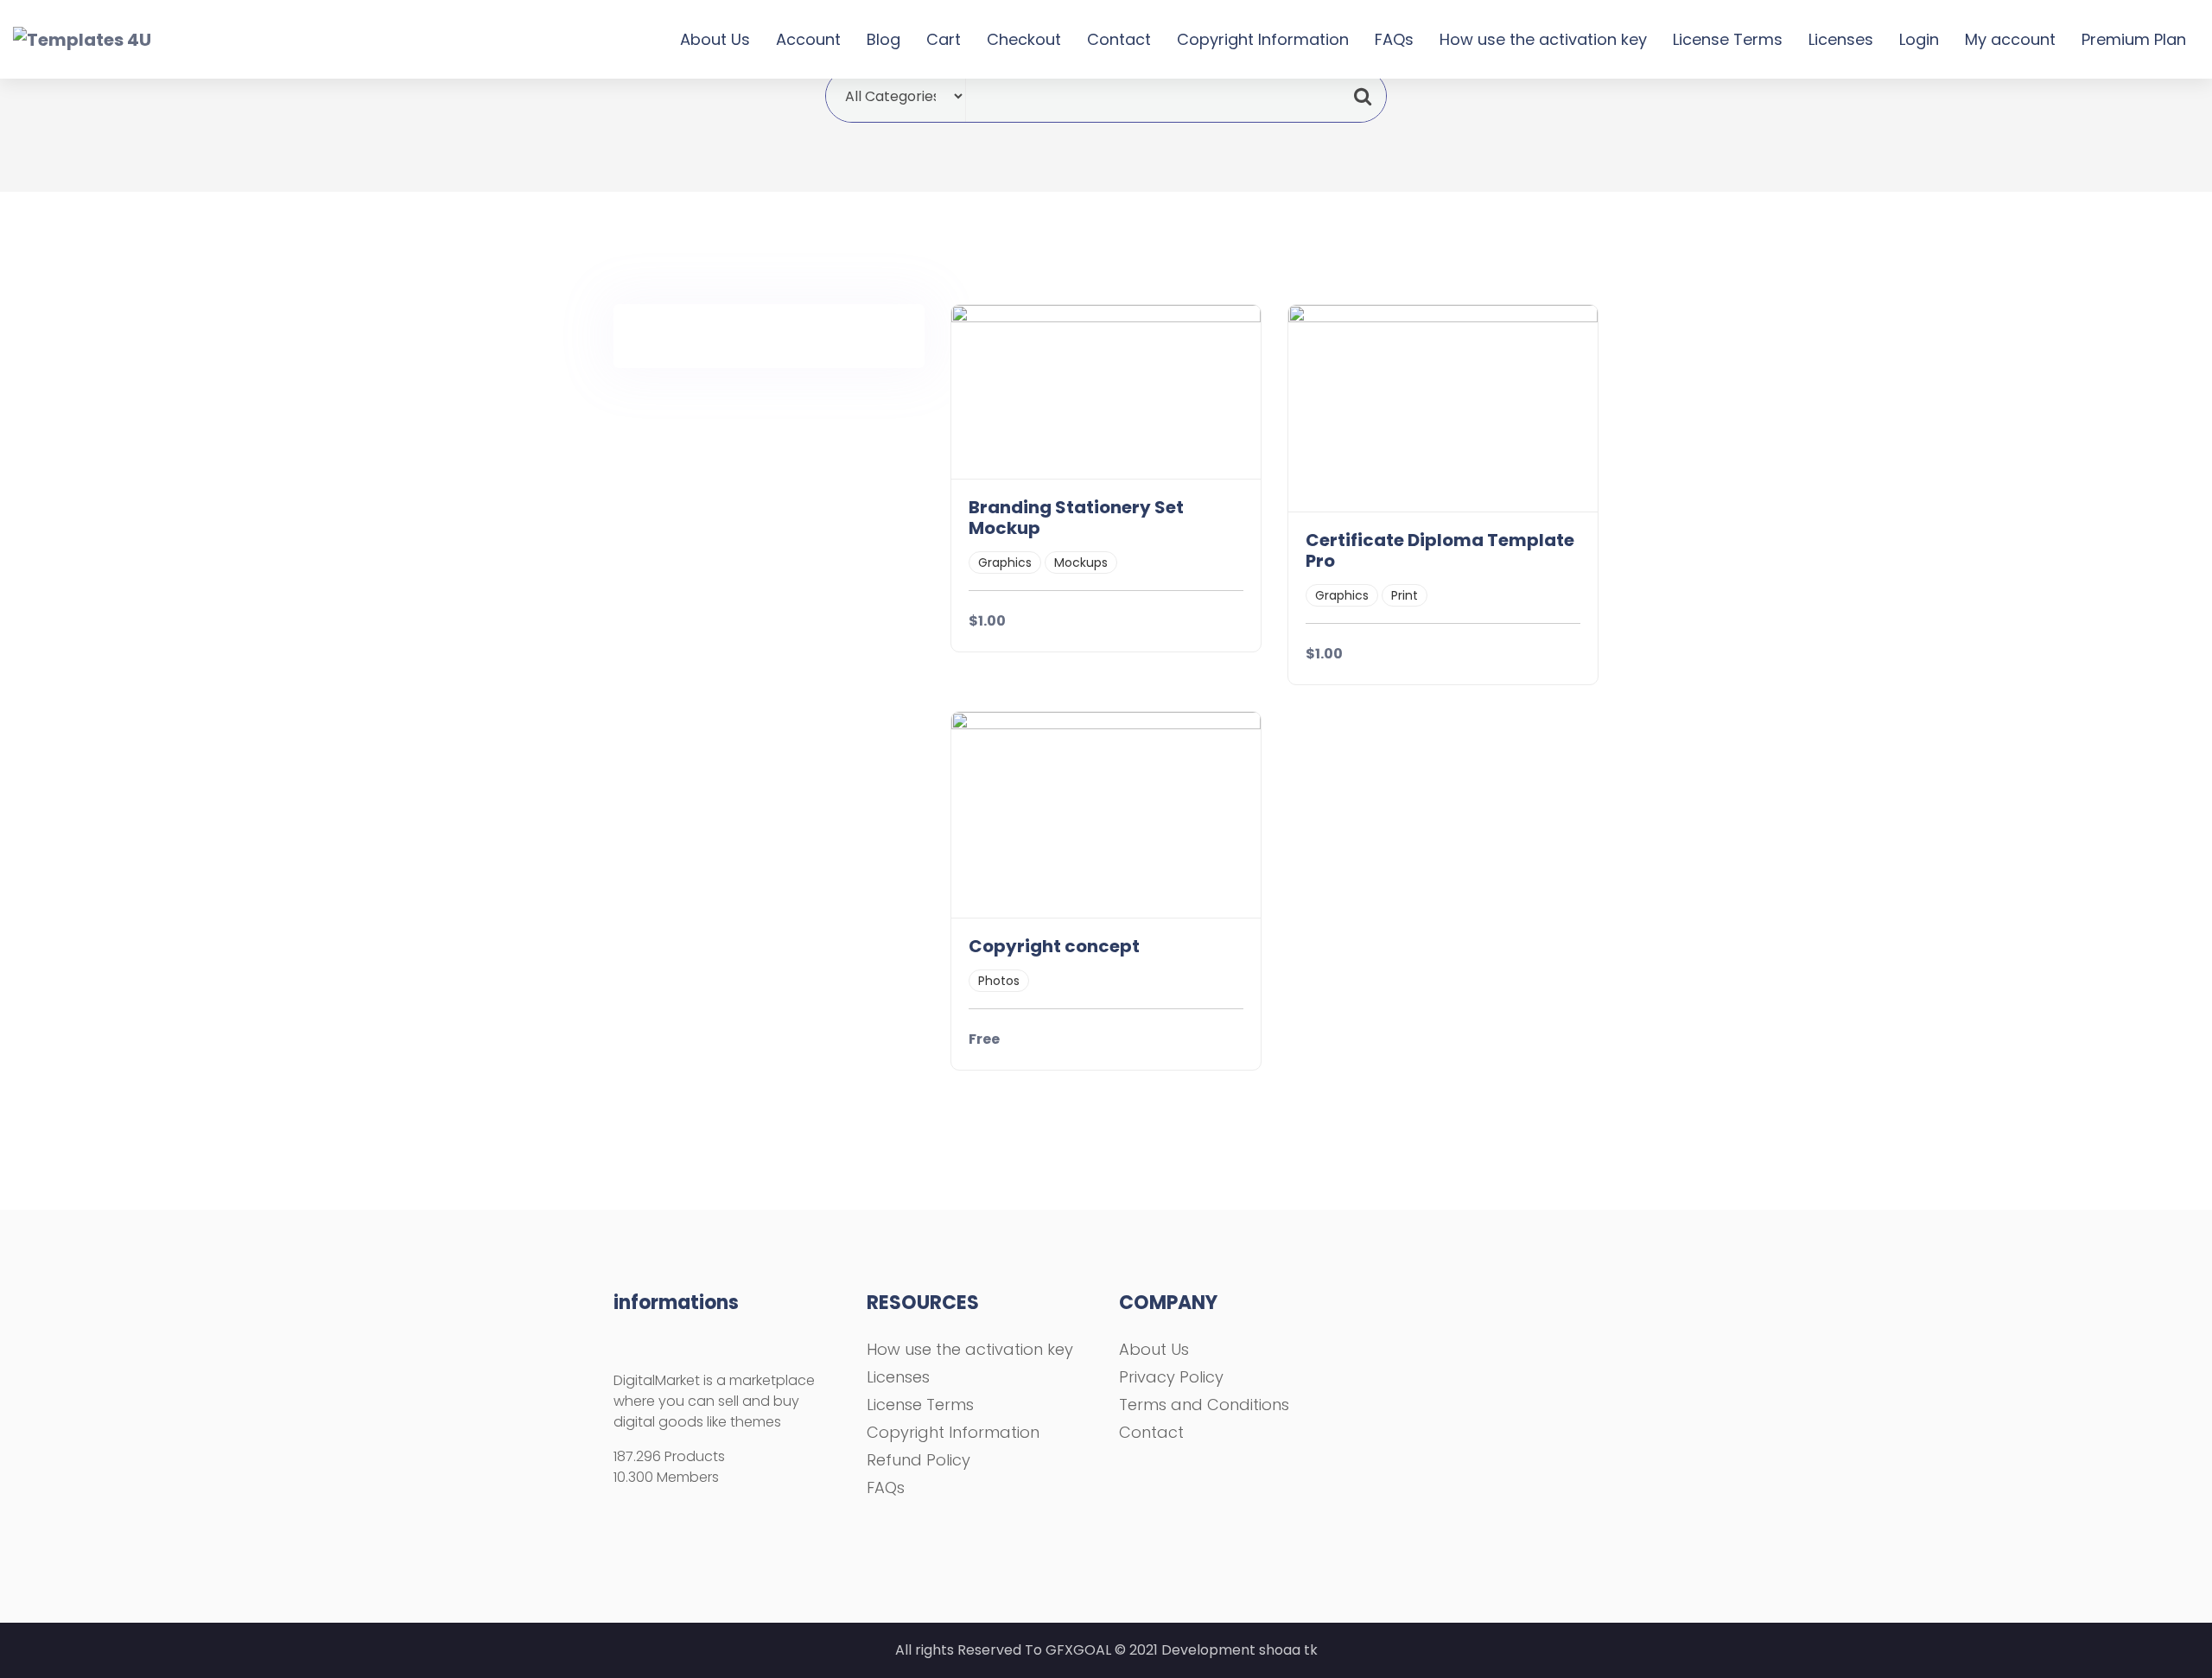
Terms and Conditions (1204, 1405)
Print (1405, 595)
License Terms (1728, 39)
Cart (944, 39)
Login (1919, 39)
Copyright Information (1263, 39)
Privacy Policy (1171, 1377)
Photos (999, 981)
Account (808, 39)
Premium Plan (2134, 39)
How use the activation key (1543, 39)
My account (2010, 39)
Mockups (1081, 563)
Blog (884, 39)
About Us (715, 39)
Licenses (1841, 39)
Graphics (1005, 563)
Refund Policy (918, 1460)
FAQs (1394, 39)
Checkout (1024, 39)
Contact (1119, 39)
